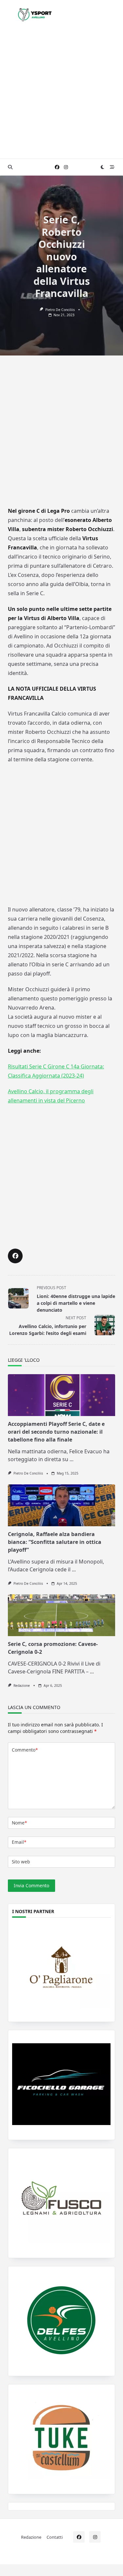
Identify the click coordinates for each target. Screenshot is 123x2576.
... (72, 1459)
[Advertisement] (61, 94)
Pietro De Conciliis (60, 310)
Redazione (22, 1686)
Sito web (21, 1862)
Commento (25, 1750)
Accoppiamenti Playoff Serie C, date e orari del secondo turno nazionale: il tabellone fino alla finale (56, 1432)
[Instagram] (66, 167)
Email (19, 1842)
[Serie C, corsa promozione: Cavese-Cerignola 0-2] (61, 1615)
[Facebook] (57, 167)
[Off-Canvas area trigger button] (112, 167)
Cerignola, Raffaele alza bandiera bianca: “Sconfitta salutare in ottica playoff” (55, 1542)
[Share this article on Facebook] (15, 1256)
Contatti (55, 2537)
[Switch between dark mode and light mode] (103, 167)
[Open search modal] (10, 167)
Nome (19, 1823)
